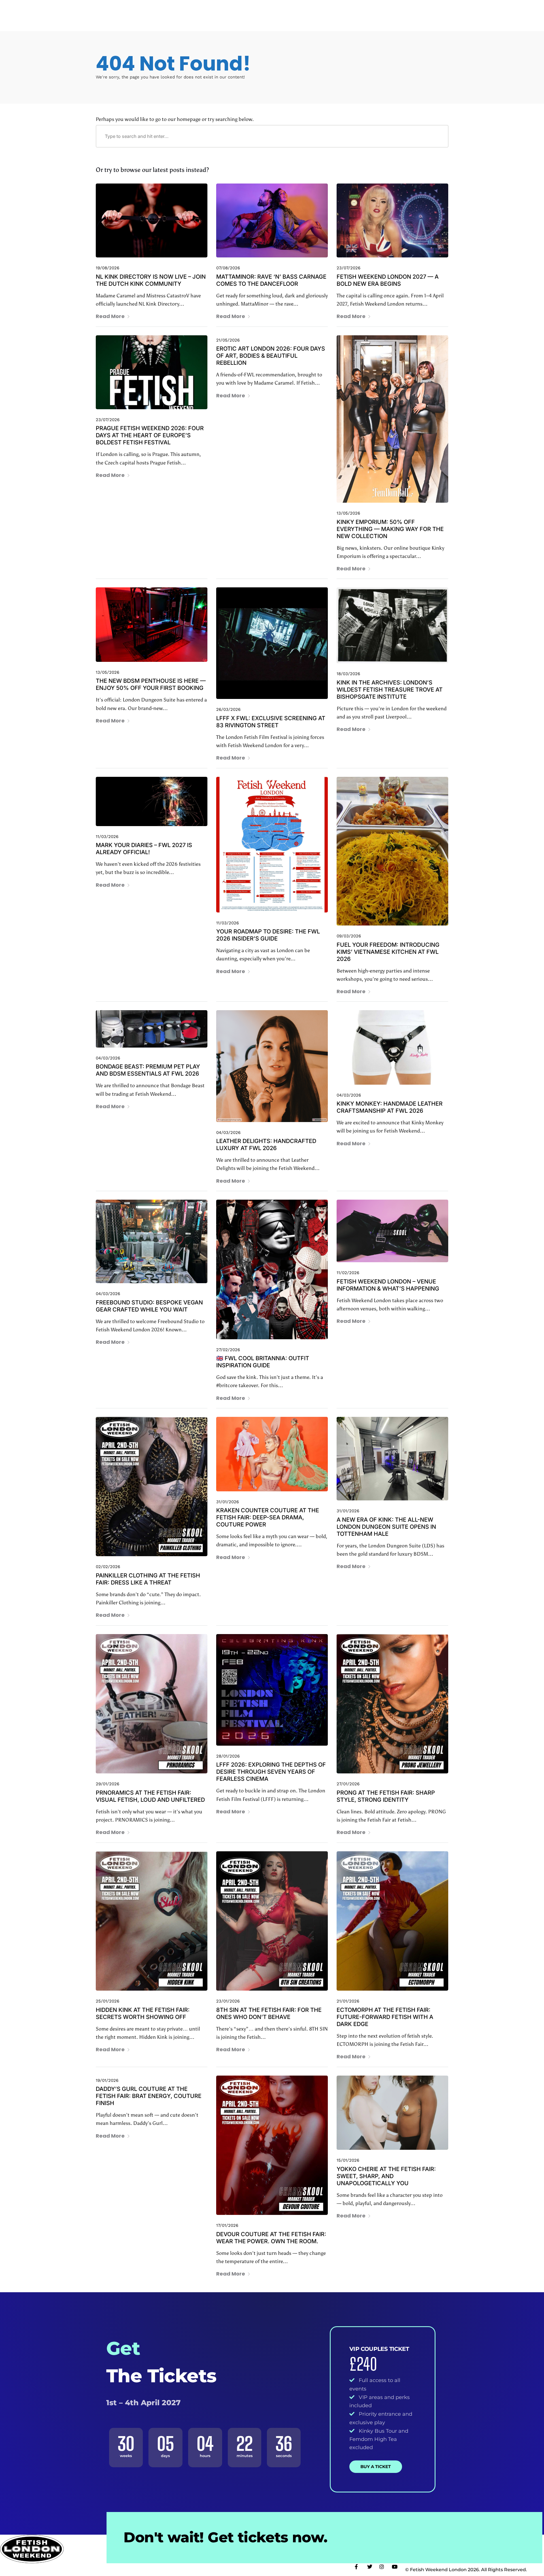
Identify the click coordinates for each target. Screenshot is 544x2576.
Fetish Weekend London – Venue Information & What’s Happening (388, 1285)
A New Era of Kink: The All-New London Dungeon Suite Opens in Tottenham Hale (386, 1527)
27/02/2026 (228, 1350)
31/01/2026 (228, 1502)
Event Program (176, 11)
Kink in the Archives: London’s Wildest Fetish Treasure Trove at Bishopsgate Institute (390, 690)
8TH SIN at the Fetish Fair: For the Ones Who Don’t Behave (269, 2013)
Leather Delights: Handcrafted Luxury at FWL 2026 (266, 1145)
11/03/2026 (107, 837)
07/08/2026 (228, 268)
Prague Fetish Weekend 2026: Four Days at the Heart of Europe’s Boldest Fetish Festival (150, 435)
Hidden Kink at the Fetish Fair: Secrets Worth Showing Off (143, 2013)
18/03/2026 (348, 674)
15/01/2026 (348, 2160)
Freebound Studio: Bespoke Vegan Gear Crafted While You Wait (149, 1306)
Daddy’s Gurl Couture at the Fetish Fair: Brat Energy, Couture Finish (149, 2096)
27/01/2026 (348, 1784)
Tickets (422, 11)
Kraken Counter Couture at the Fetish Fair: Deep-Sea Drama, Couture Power (268, 1517)
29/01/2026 (108, 1784)
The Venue (216, 11)
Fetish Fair (300, 11)
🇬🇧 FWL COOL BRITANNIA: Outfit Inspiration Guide (263, 1362)
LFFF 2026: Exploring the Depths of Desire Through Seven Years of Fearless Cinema (271, 1772)
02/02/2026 (108, 1567)
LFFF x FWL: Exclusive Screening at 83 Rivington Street (271, 722)
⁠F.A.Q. (328, 11)
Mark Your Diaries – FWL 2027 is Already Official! (144, 849)
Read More (110, 316)
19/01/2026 (107, 2080)
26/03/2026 (228, 709)
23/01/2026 (228, 2001)
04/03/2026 (108, 1058)
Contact (397, 11)
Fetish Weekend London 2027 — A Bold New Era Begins (388, 280)
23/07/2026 (348, 268)
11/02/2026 (348, 1273)
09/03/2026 (349, 936)
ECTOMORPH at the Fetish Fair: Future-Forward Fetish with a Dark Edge (385, 2017)
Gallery (351, 11)
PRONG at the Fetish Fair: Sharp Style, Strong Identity (386, 1796)
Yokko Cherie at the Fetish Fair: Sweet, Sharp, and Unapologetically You (386, 2176)
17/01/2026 (227, 2225)
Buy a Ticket (376, 2467)
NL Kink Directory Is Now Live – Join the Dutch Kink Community (151, 280)
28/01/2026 (228, 1756)
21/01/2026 (348, 2001)
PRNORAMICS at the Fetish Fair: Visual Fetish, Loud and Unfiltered (150, 1796)
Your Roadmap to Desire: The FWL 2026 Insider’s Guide (268, 935)
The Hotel (246, 11)
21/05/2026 (228, 340)
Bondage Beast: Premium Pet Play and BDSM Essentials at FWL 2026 (148, 1070)
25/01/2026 (108, 2001)
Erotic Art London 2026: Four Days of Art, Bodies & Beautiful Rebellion (271, 356)
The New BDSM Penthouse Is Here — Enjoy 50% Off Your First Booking (151, 684)
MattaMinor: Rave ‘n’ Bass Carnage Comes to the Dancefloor (271, 280)
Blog (374, 11)
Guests (272, 11)
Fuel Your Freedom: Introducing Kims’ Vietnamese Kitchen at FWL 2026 (388, 952)
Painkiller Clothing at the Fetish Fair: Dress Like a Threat (148, 1579)
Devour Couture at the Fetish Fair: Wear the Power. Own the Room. (271, 2238)
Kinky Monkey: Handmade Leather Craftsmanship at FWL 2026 (390, 1107)
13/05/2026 (348, 513)
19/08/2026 (108, 268)
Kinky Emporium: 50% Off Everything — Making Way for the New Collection (390, 529)
